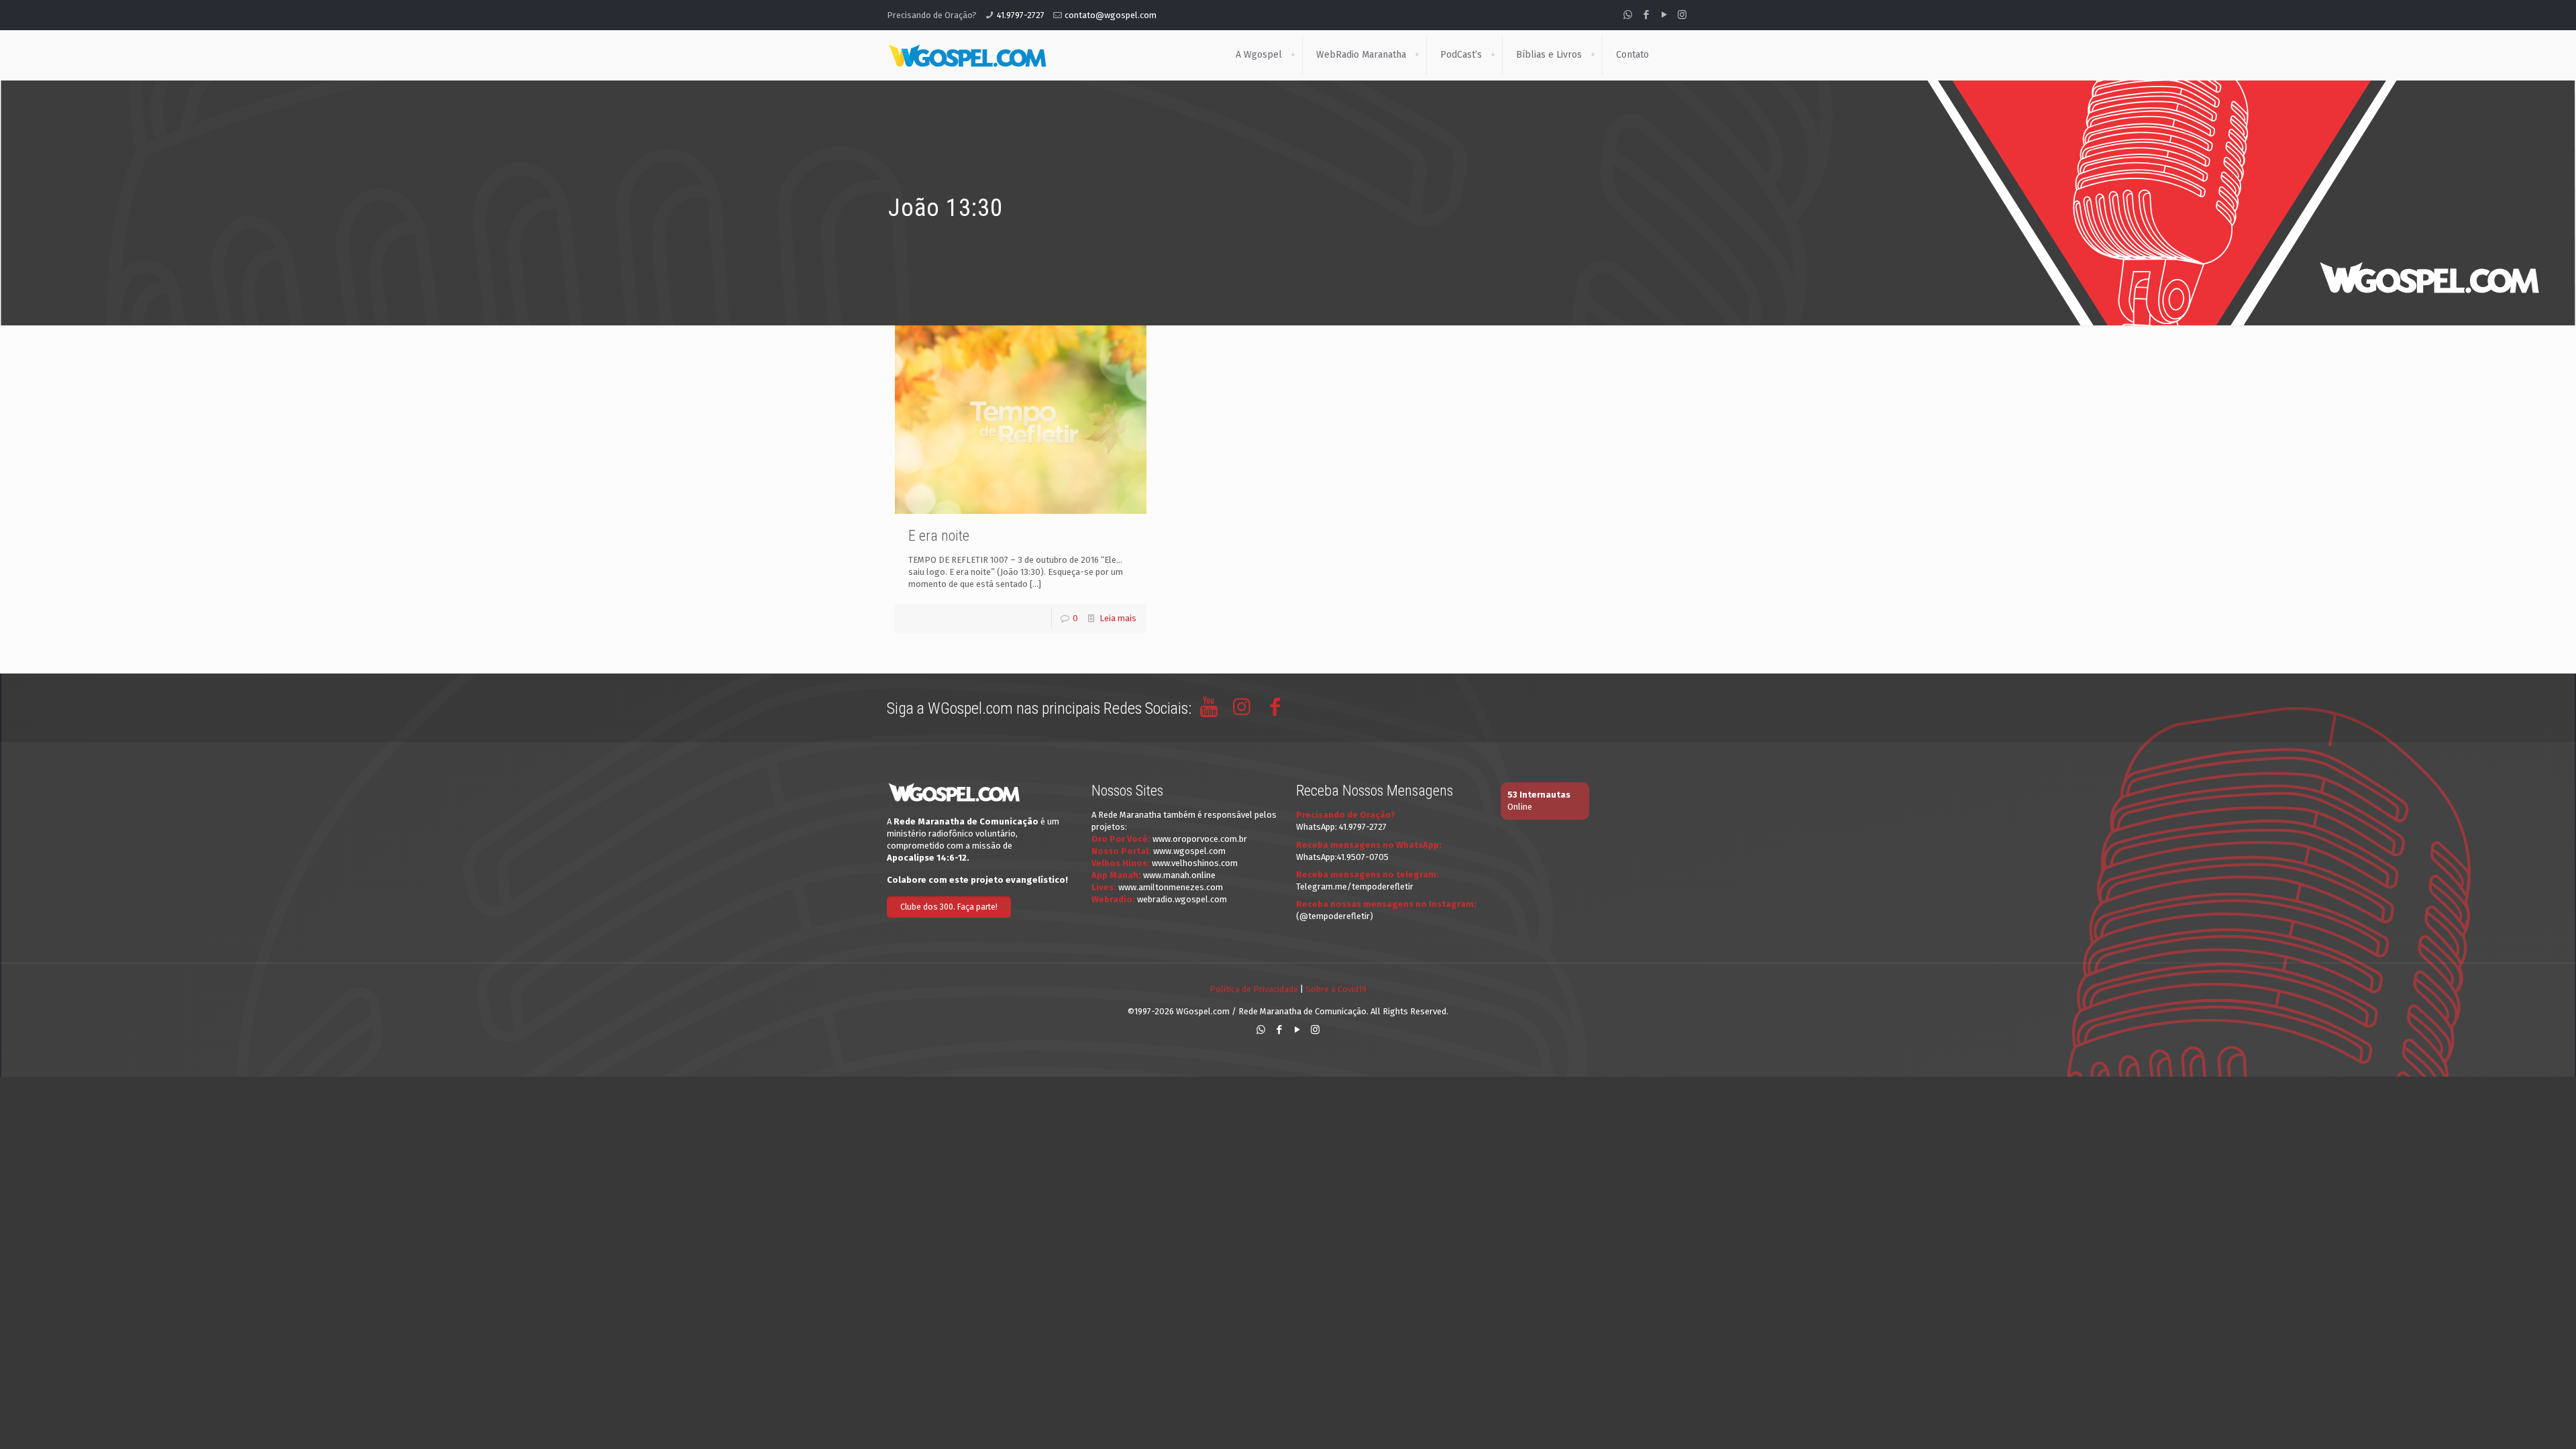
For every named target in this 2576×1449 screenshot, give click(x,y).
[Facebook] (1646, 15)
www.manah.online (1179, 875)
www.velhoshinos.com (1195, 863)
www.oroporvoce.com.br (1200, 839)
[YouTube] (1664, 15)
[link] (1293, 55)
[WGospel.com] (967, 55)
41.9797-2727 (1021, 15)
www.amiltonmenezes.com (1171, 887)
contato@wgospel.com (1111, 15)
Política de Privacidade (1254, 989)
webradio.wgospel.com (1182, 899)
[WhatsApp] (1628, 15)
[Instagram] (1682, 15)
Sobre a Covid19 (1336, 989)
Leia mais (1118, 618)
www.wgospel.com (1189, 851)
